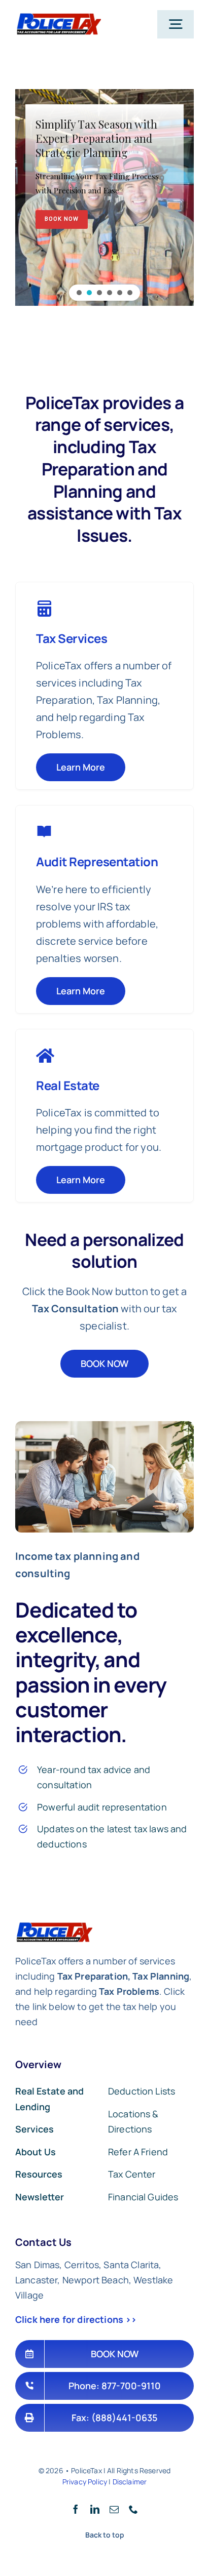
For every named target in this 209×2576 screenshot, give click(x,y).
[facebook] (76, 2509)
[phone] (133, 2509)
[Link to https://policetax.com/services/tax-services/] (45, 1056)
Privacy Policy (85, 2482)
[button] (79, 293)
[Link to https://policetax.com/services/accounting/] (44, 609)
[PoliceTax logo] (58, 17)
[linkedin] (95, 2509)
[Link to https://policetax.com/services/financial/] (44, 832)
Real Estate (68, 1085)
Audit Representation (97, 861)
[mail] (114, 2509)
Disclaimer (130, 2482)
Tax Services (72, 638)
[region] (104, 197)
